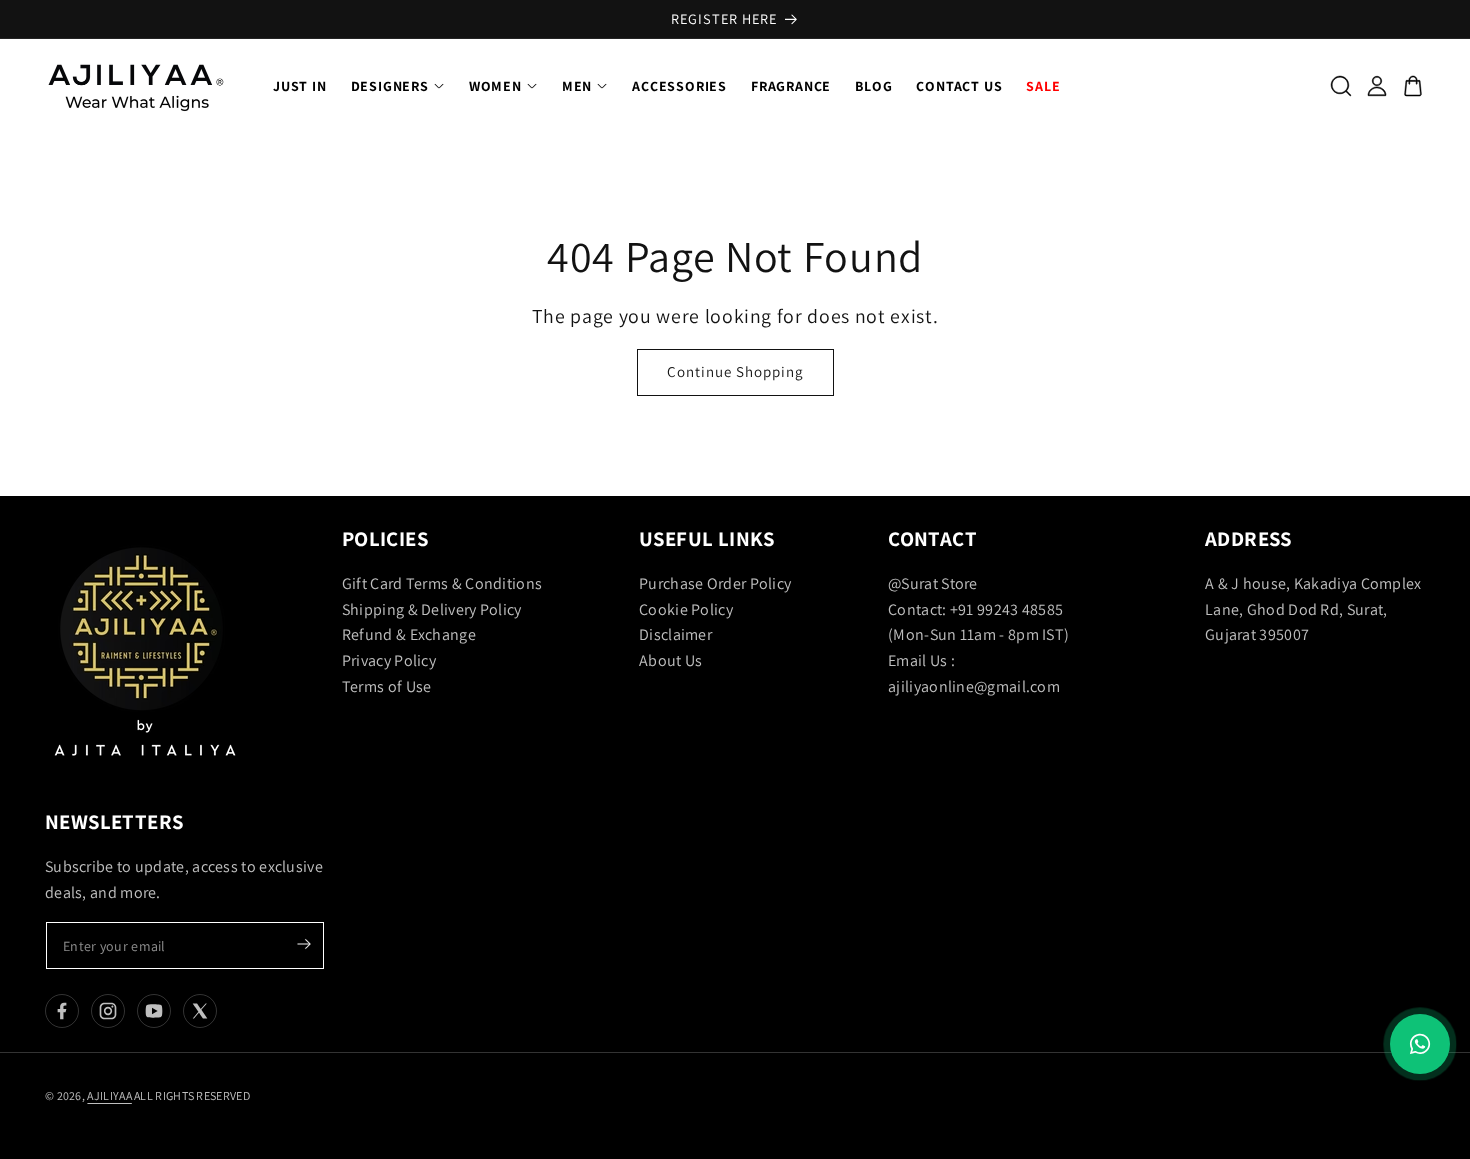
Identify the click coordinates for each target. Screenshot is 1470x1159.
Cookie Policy (686, 609)
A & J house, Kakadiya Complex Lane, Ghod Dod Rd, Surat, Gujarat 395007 (1313, 609)
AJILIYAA (109, 1095)
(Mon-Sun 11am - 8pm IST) (978, 634)
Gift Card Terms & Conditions (442, 583)
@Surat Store (933, 583)
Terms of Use (387, 686)
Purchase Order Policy (715, 583)
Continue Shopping (735, 371)
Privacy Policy (389, 660)
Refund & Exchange (409, 634)
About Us (670, 660)
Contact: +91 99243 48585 (975, 609)
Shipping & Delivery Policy (432, 609)
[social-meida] (62, 1011)
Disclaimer (675, 634)
